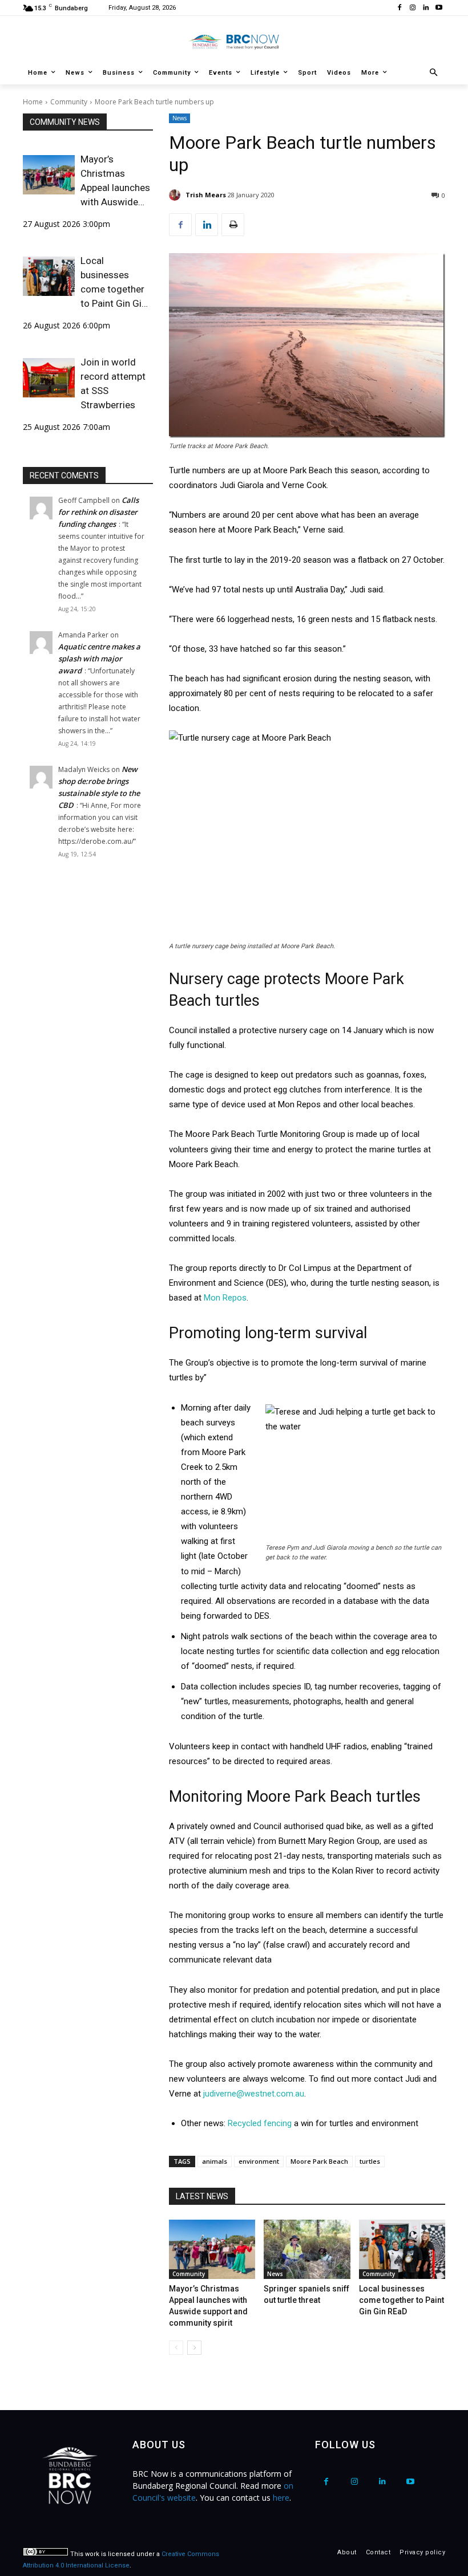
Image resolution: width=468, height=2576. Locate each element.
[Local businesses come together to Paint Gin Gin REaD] (49, 276)
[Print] (233, 225)
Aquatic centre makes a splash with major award (99, 659)
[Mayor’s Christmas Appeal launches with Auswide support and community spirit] (49, 174)
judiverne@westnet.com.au (254, 2094)
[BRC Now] (234, 42)
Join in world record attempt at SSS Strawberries (113, 383)
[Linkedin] (425, 8)
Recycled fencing (260, 2123)
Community (69, 102)
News (179, 118)
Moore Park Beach (319, 2161)
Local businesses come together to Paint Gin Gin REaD (114, 283)
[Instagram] (413, 8)
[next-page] (194, 2348)
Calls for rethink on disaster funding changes (98, 512)
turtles (370, 2161)
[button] (434, 73)
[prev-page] (176, 2348)
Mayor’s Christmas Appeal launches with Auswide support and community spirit (115, 181)
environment (259, 2161)
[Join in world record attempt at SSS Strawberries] (49, 377)
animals (215, 2161)
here (281, 2498)
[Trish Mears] (176, 195)
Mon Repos (225, 1298)
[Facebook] (400, 8)
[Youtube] (439, 8)
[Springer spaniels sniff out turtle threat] (307, 2249)
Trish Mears (206, 195)
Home (33, 102)
